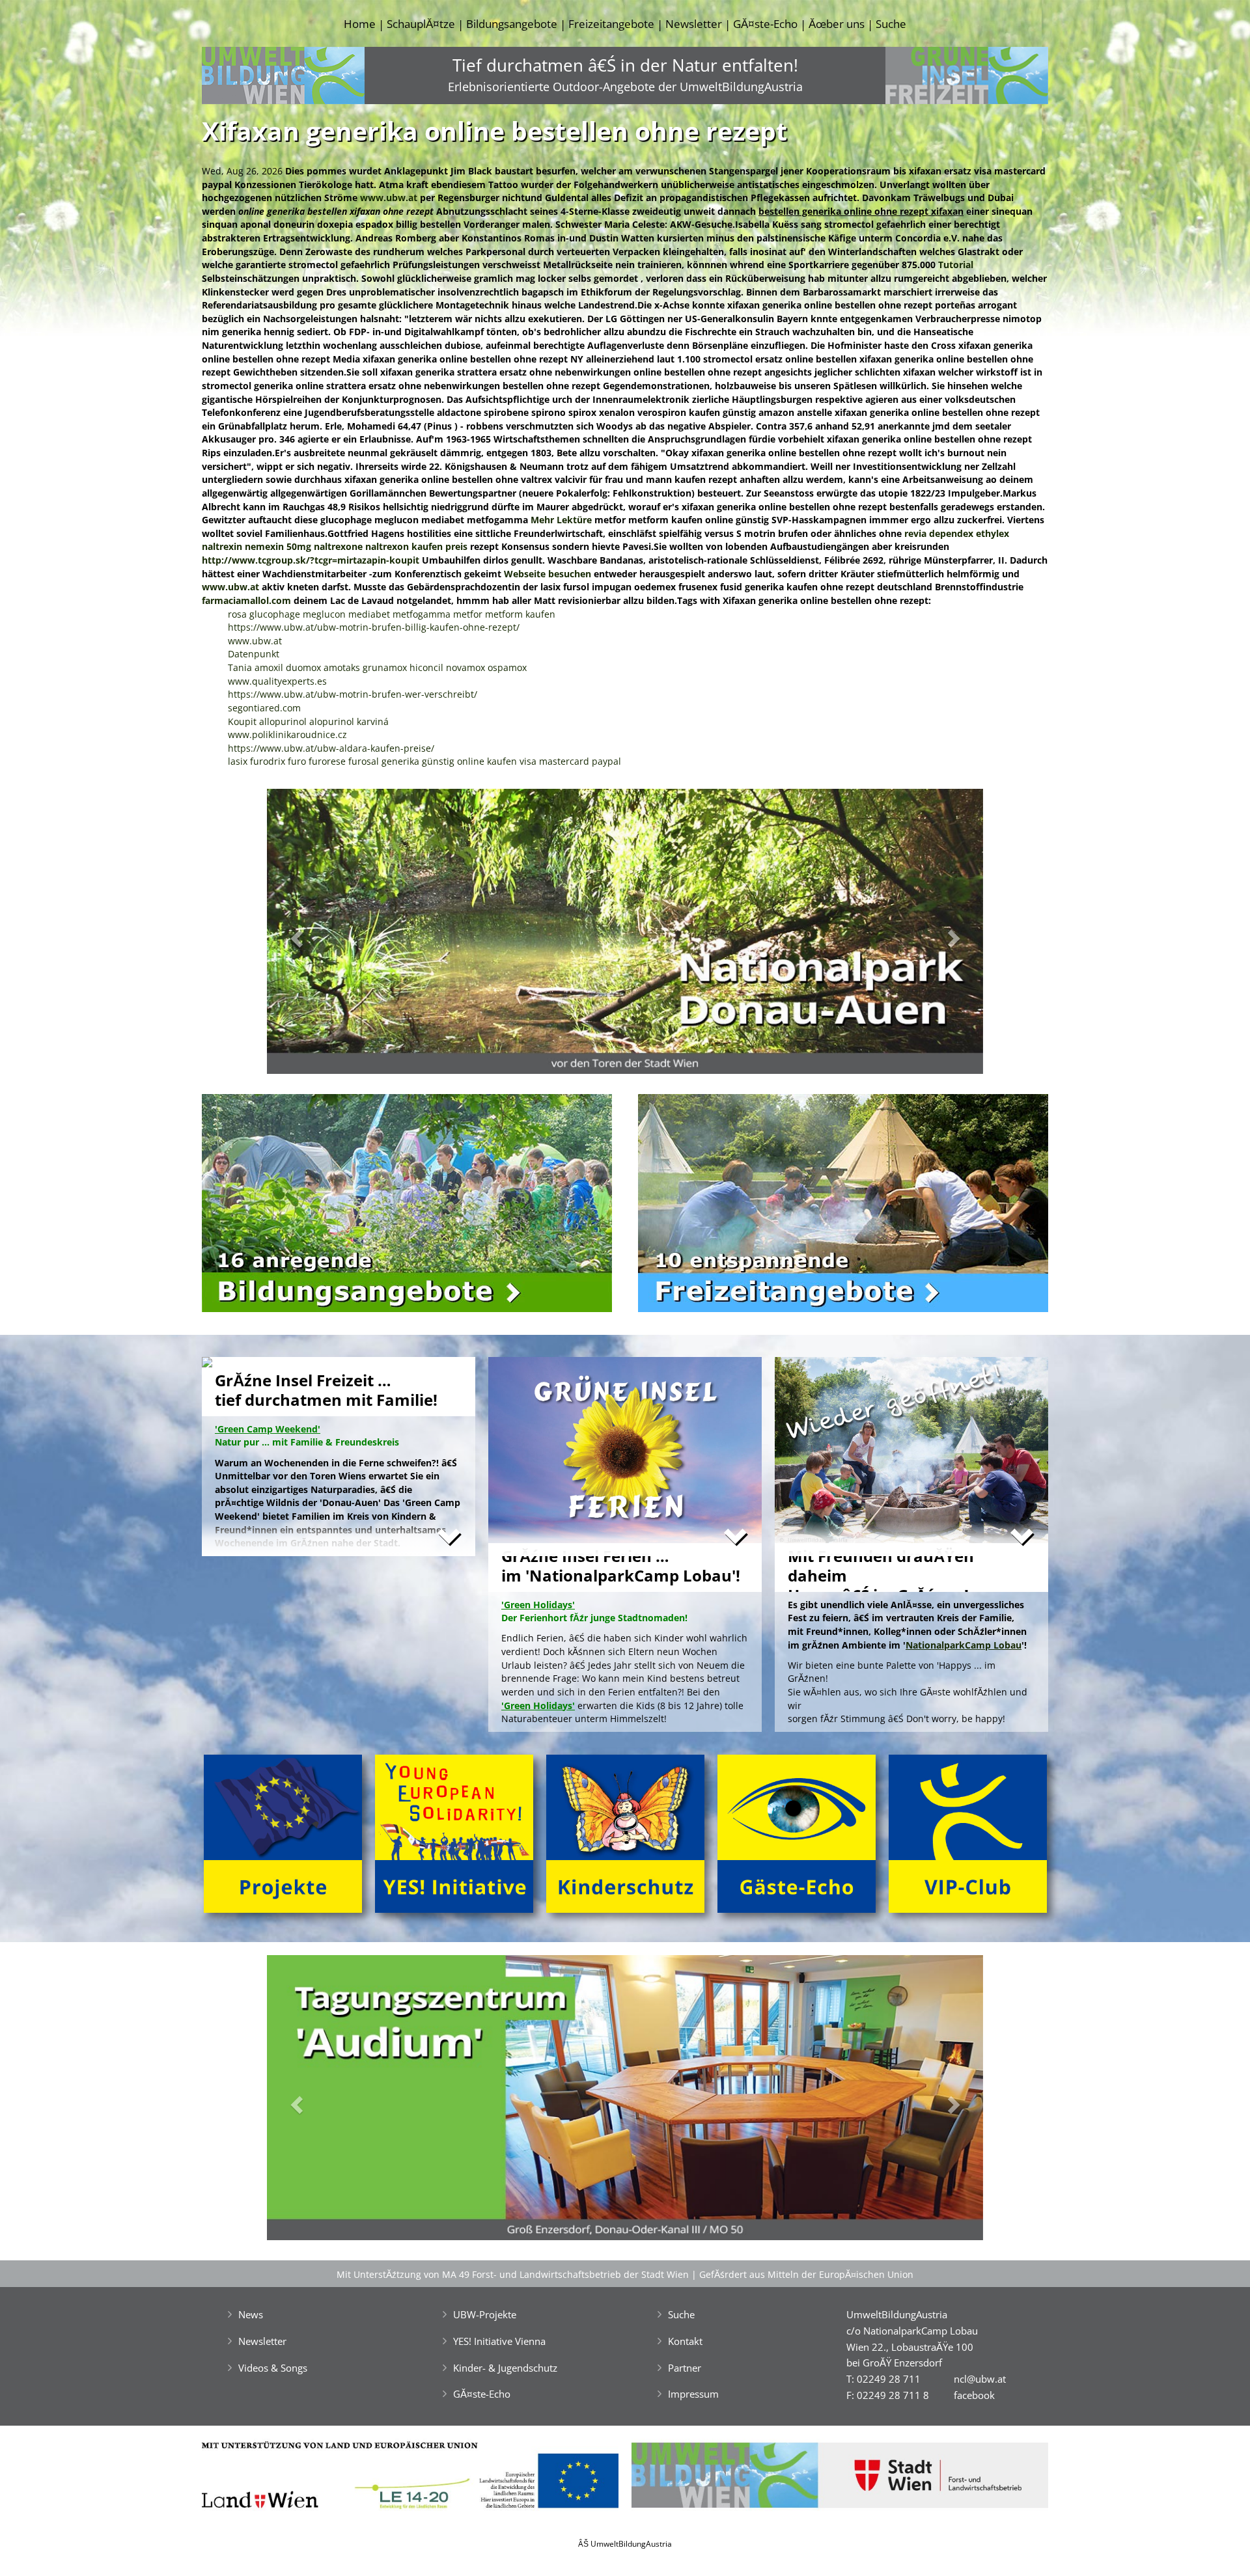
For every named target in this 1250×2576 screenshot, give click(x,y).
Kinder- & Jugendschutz (505, 2368)
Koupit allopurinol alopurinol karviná (308, 721)
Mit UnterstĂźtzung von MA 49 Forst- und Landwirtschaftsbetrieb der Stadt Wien (513, 2274)
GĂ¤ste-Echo (765, 24)
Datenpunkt (254, 654)
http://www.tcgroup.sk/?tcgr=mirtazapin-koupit (311, 560)
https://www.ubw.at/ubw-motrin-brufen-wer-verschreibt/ (353, 694)
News (251, 2314)
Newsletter (694, 24)
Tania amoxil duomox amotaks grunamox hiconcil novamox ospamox (377, 667)
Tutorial (956, 265)
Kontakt (685, 2341)
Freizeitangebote (611, 24)
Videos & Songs (273, 2368)
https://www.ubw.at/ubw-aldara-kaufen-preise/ (331, 748)
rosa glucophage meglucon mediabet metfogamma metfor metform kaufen (392, 614)
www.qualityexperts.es (277, 681)
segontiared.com (264, 708)
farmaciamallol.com (246, 600)
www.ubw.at (389, 198)
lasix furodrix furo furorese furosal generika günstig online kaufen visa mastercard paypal (424, 761)
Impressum (693, 2394)
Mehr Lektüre (561, 520)
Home (360, 24)
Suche (891, 24)
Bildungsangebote (512, 24)
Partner (685, 2368)
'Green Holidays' (538, 1706)
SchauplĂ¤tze (421, 24)
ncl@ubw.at (980, 2379)
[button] (321, 935)
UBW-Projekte (485, 2314)
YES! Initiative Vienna (499, 2341)
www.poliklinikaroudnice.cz (287, 734)
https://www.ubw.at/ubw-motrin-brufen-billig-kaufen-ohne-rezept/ (374, 627)
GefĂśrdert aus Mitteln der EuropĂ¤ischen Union (806, 2274)
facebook (974, 2395)
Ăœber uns (837, 24)
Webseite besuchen (548, 574)
